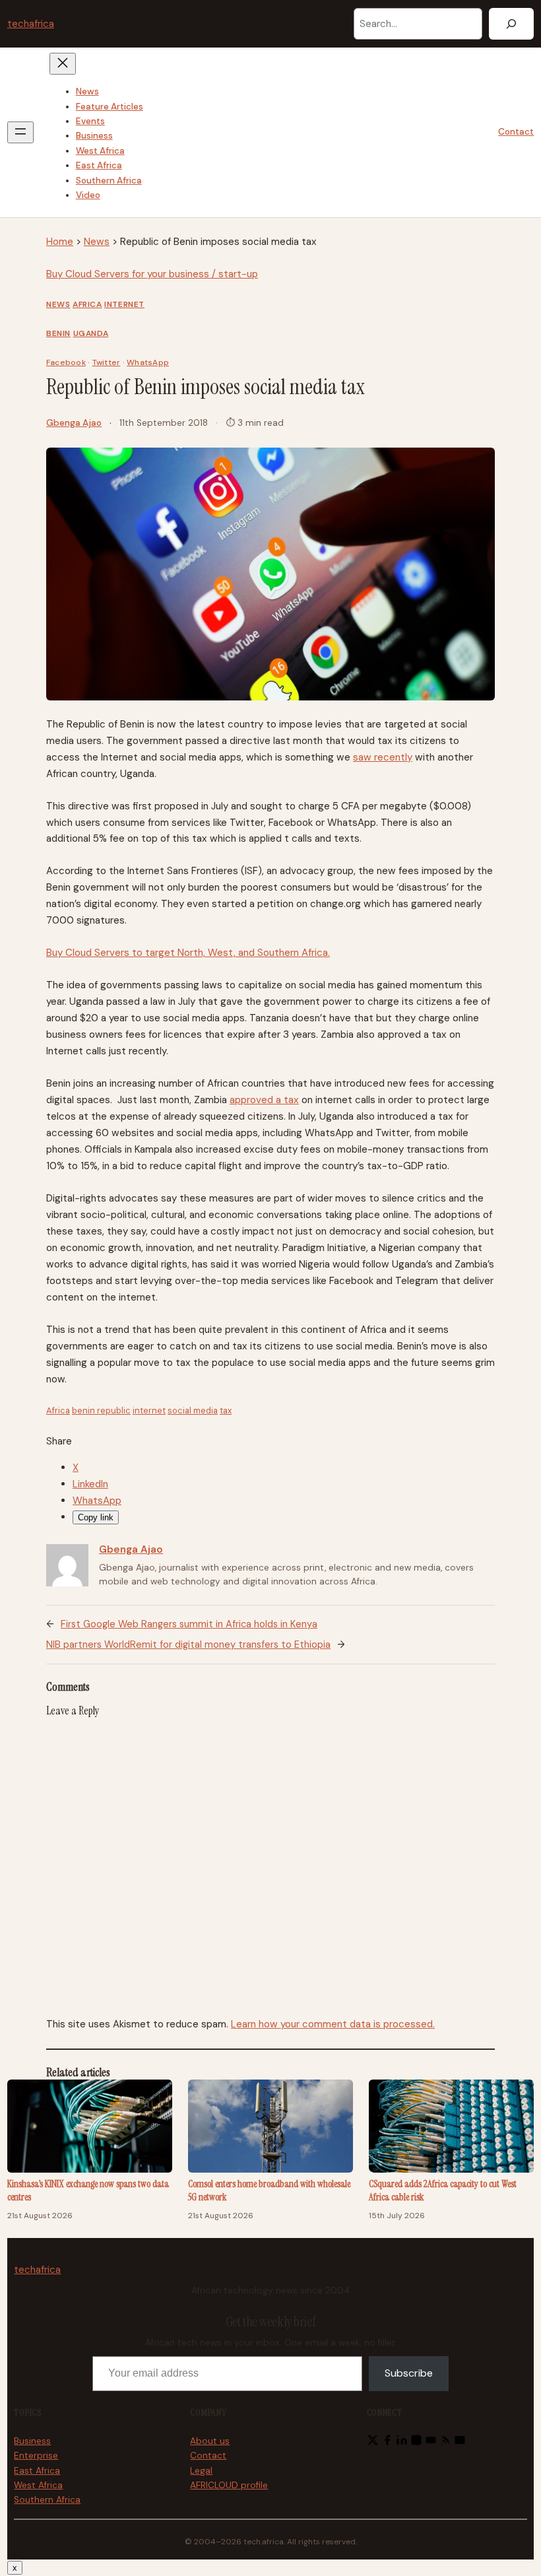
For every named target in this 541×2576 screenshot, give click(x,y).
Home (60, 242)
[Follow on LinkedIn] (402, 2443)
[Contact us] (460, 2443)
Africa (87, 304)
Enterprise (36, 2456)
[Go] (511, 24)
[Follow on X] (373, 2443)
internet (149, 1410)
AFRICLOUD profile (229, 2485)
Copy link (96, 1517)
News (97, 242)
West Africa (38, 2485)
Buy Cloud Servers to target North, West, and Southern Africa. (188, 953)
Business (32, 2441)
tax (226, 1410)
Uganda (91, 333)
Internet (124, 304)
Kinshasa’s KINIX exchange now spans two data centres (88, 2191)
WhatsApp (148, 362)
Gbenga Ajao (74, 423)
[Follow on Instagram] (416, 2443)
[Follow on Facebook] (387, 2443)
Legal (201, 2471)
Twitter (107, 362)
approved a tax (264, 1100)
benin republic (101, 1410)
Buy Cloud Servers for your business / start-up (152, 274)
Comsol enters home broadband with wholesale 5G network (269, 2191)
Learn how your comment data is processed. (333, 2024)
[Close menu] (63, 64)
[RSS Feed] (445, 2443)
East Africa (37, 2471)
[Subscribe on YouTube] (431, 2443)
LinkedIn (90, 1484)
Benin (58, 333)
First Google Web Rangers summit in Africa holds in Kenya (189, 1624)
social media (193, 1410)
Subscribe (409, 2373)
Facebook (66, 362)
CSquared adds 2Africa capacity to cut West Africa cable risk (443, 2191)
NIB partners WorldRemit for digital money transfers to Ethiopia (188, 1644)
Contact (516, 132)
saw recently (383, 757)
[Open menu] (20, 132)
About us (210, 2441)
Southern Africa (47, 2500)
